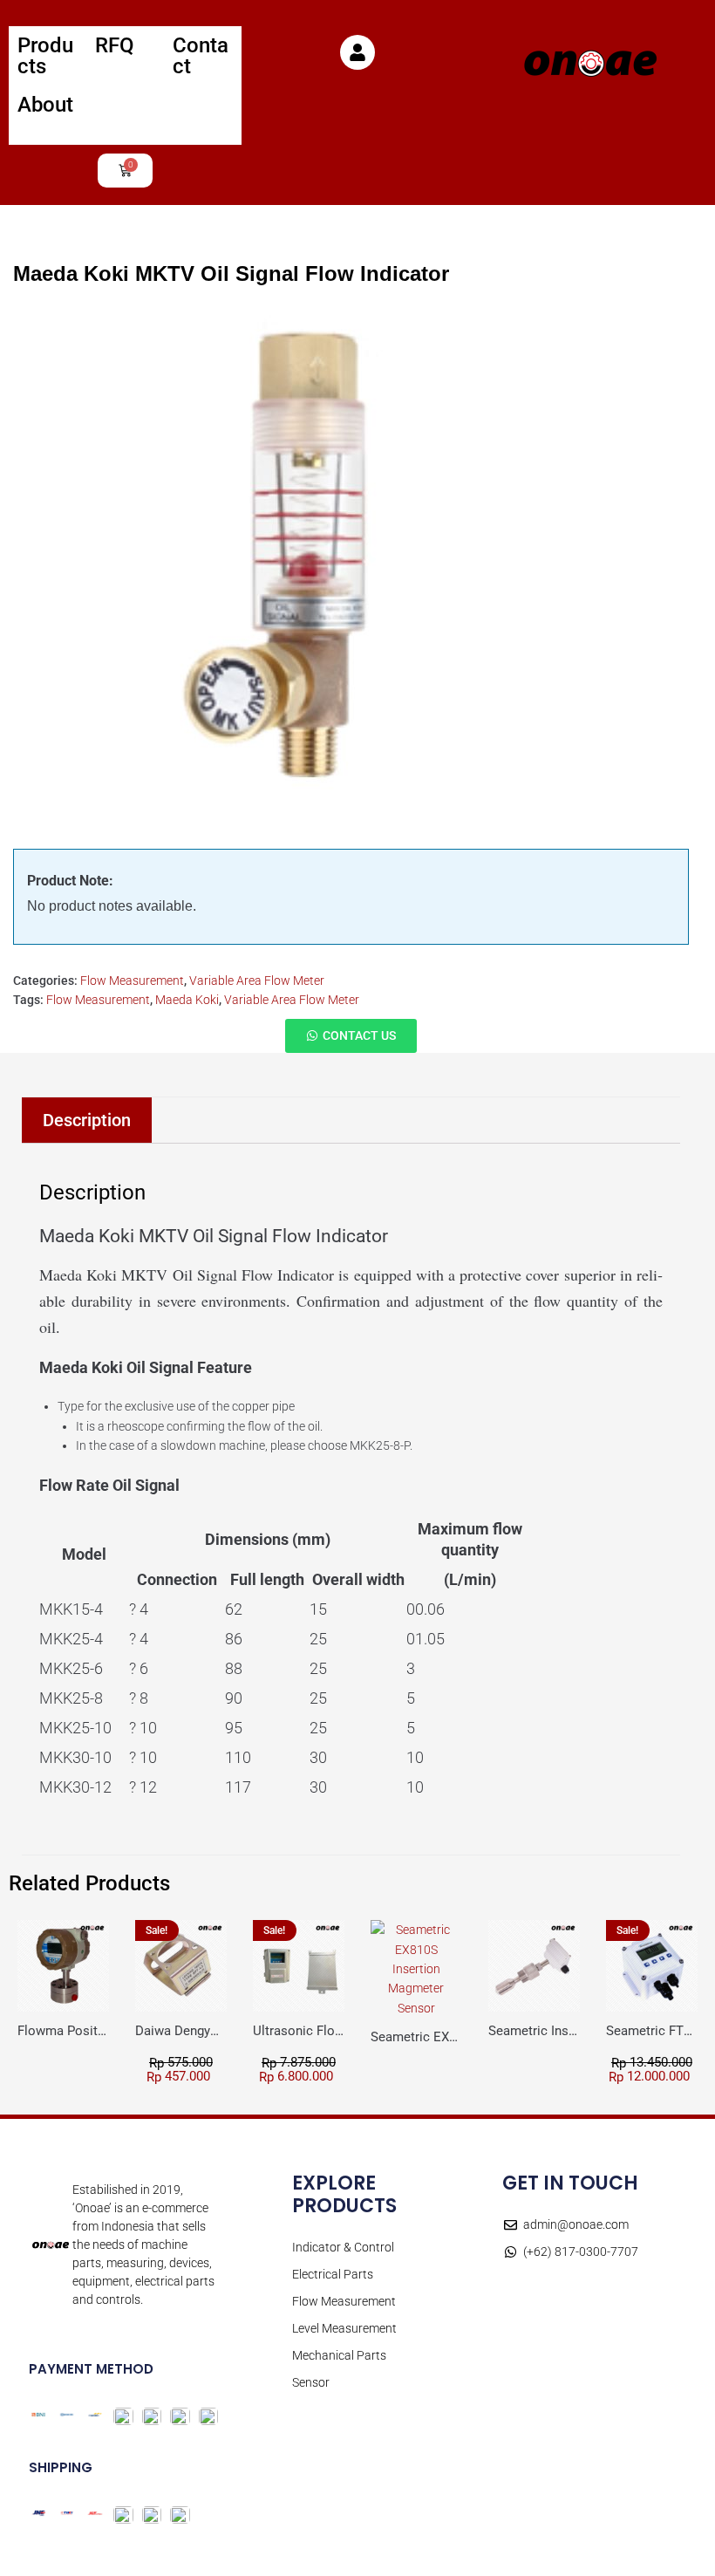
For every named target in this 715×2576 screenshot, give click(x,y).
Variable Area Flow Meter (257, 981)
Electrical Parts (333, 2274)
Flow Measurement (132, 981)
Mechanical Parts (339, 2355)
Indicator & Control (343, 2247)
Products (45, 56)
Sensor (311, 2382)
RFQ (115, 45)
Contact (201, 56)
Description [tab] (87, 1120)
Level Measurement (344, 2328)
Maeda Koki (187, 1000)
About (45, 105)
